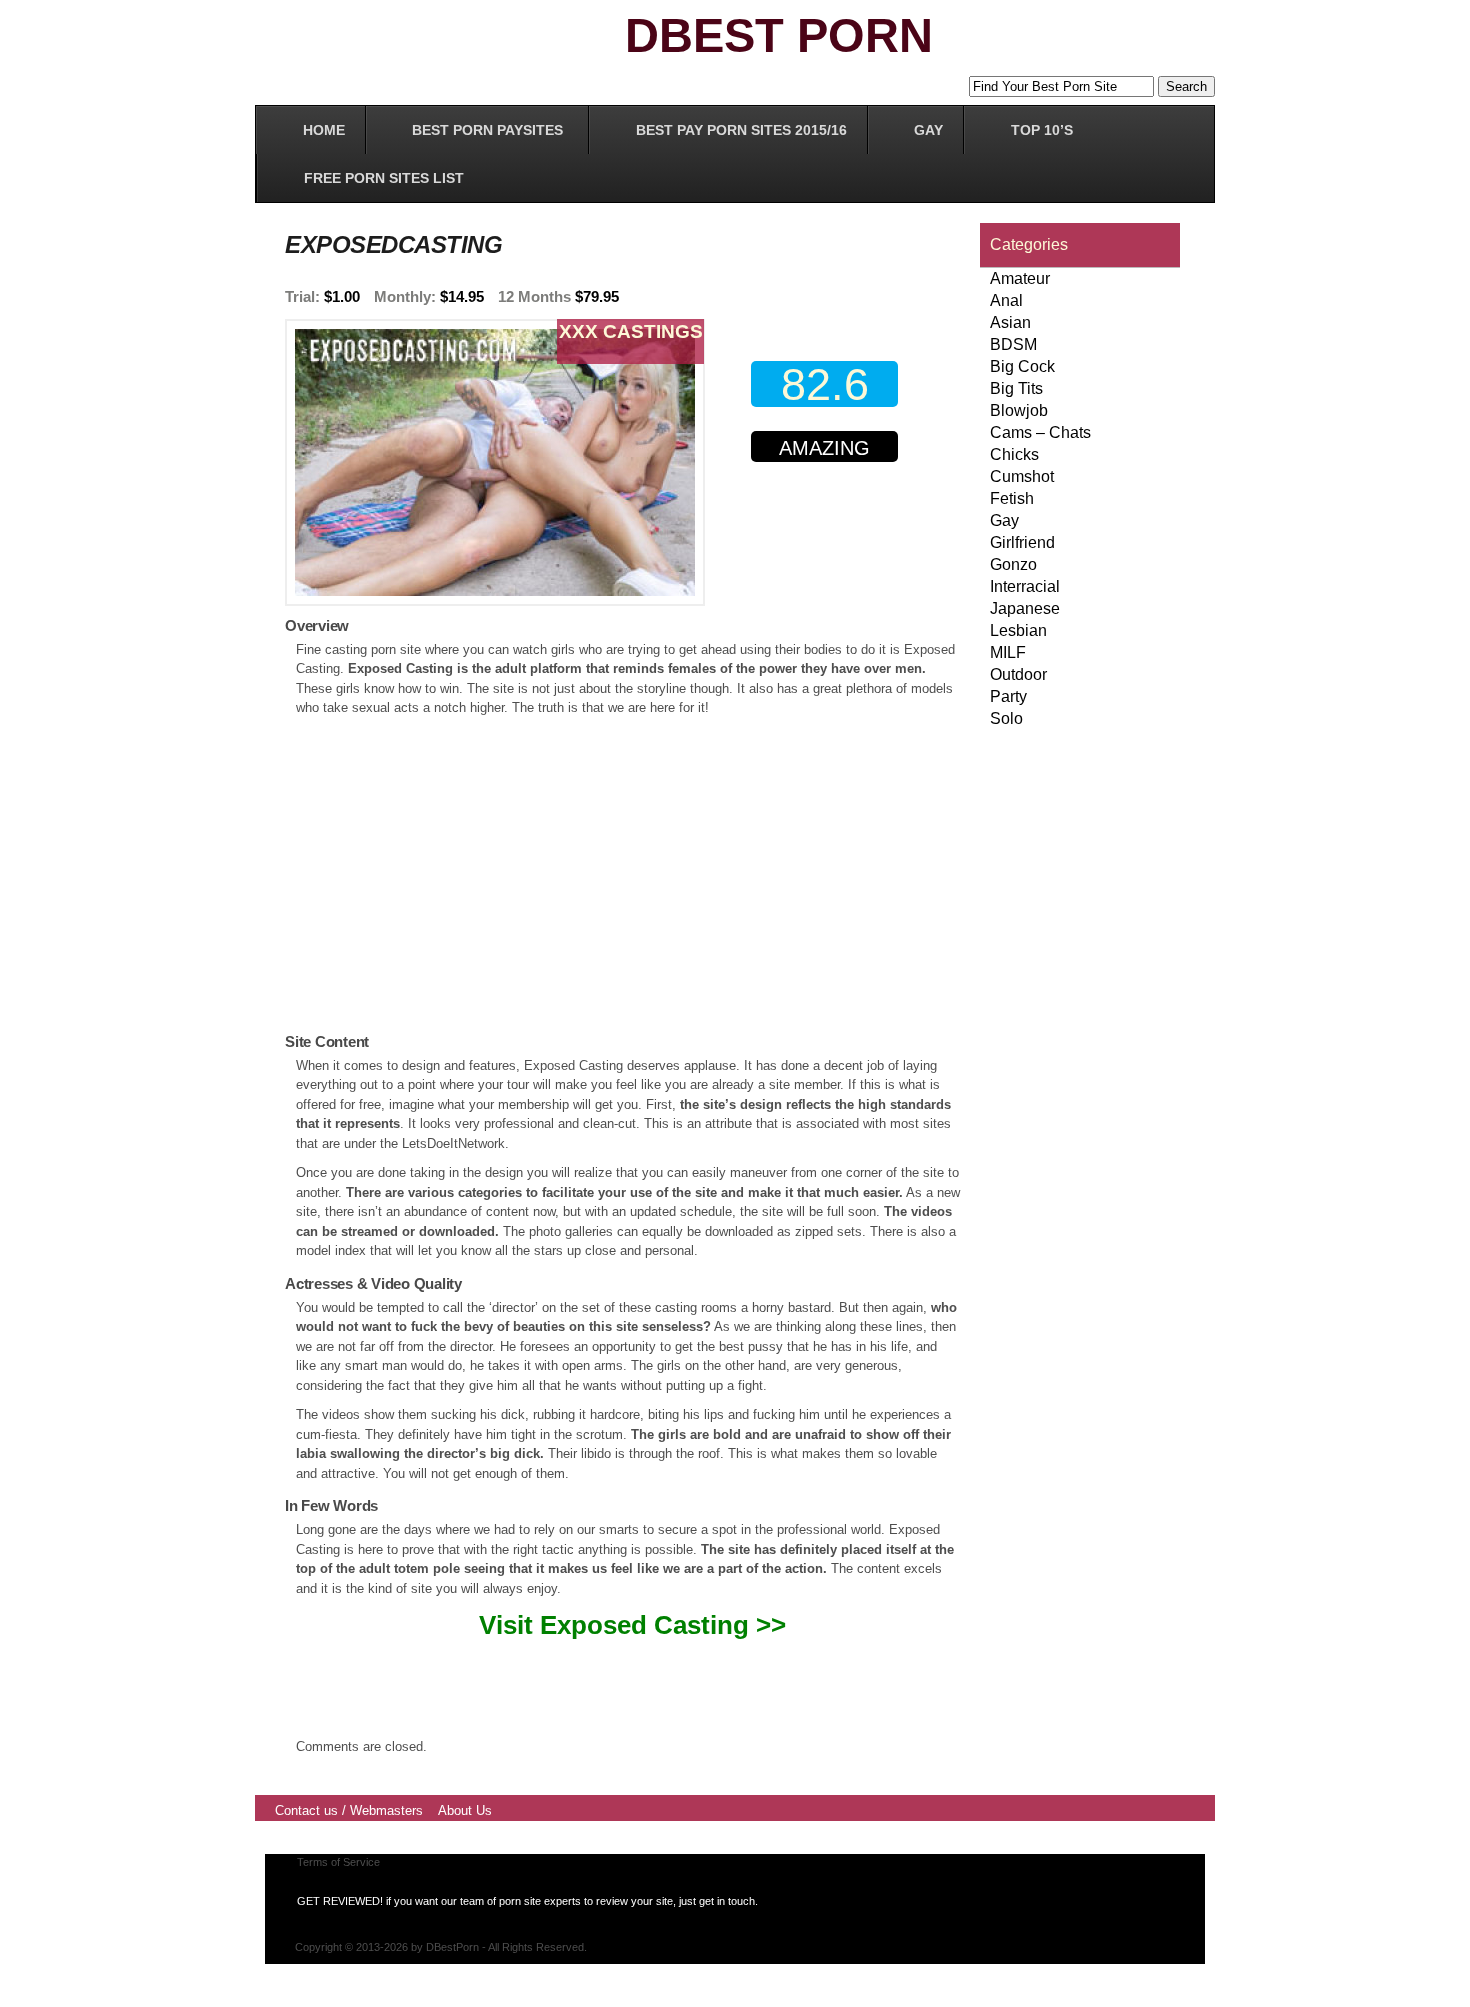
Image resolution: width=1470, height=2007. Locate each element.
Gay (1004, 520)
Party (1008, 696)
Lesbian (1018, 630)
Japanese (1025, 608)
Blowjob (1019, 410)
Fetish (1012, 498)
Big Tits (1016, 388)
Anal (1006, 300)
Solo (1006, 718)
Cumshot (1022, 476)
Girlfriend (1022, 542)
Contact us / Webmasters (349, 1810)
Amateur (1020, 278)
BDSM (1013, 344)
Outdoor (1018, 674)
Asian (1010, 322)
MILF (1008, 652)
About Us (465, 1810)
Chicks (1014, 454)
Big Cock (1022, 366)
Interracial (1025, 586)
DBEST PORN (779, 35)
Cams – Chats (1040, 432)
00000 (829, 528)
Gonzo (1013, 564)
